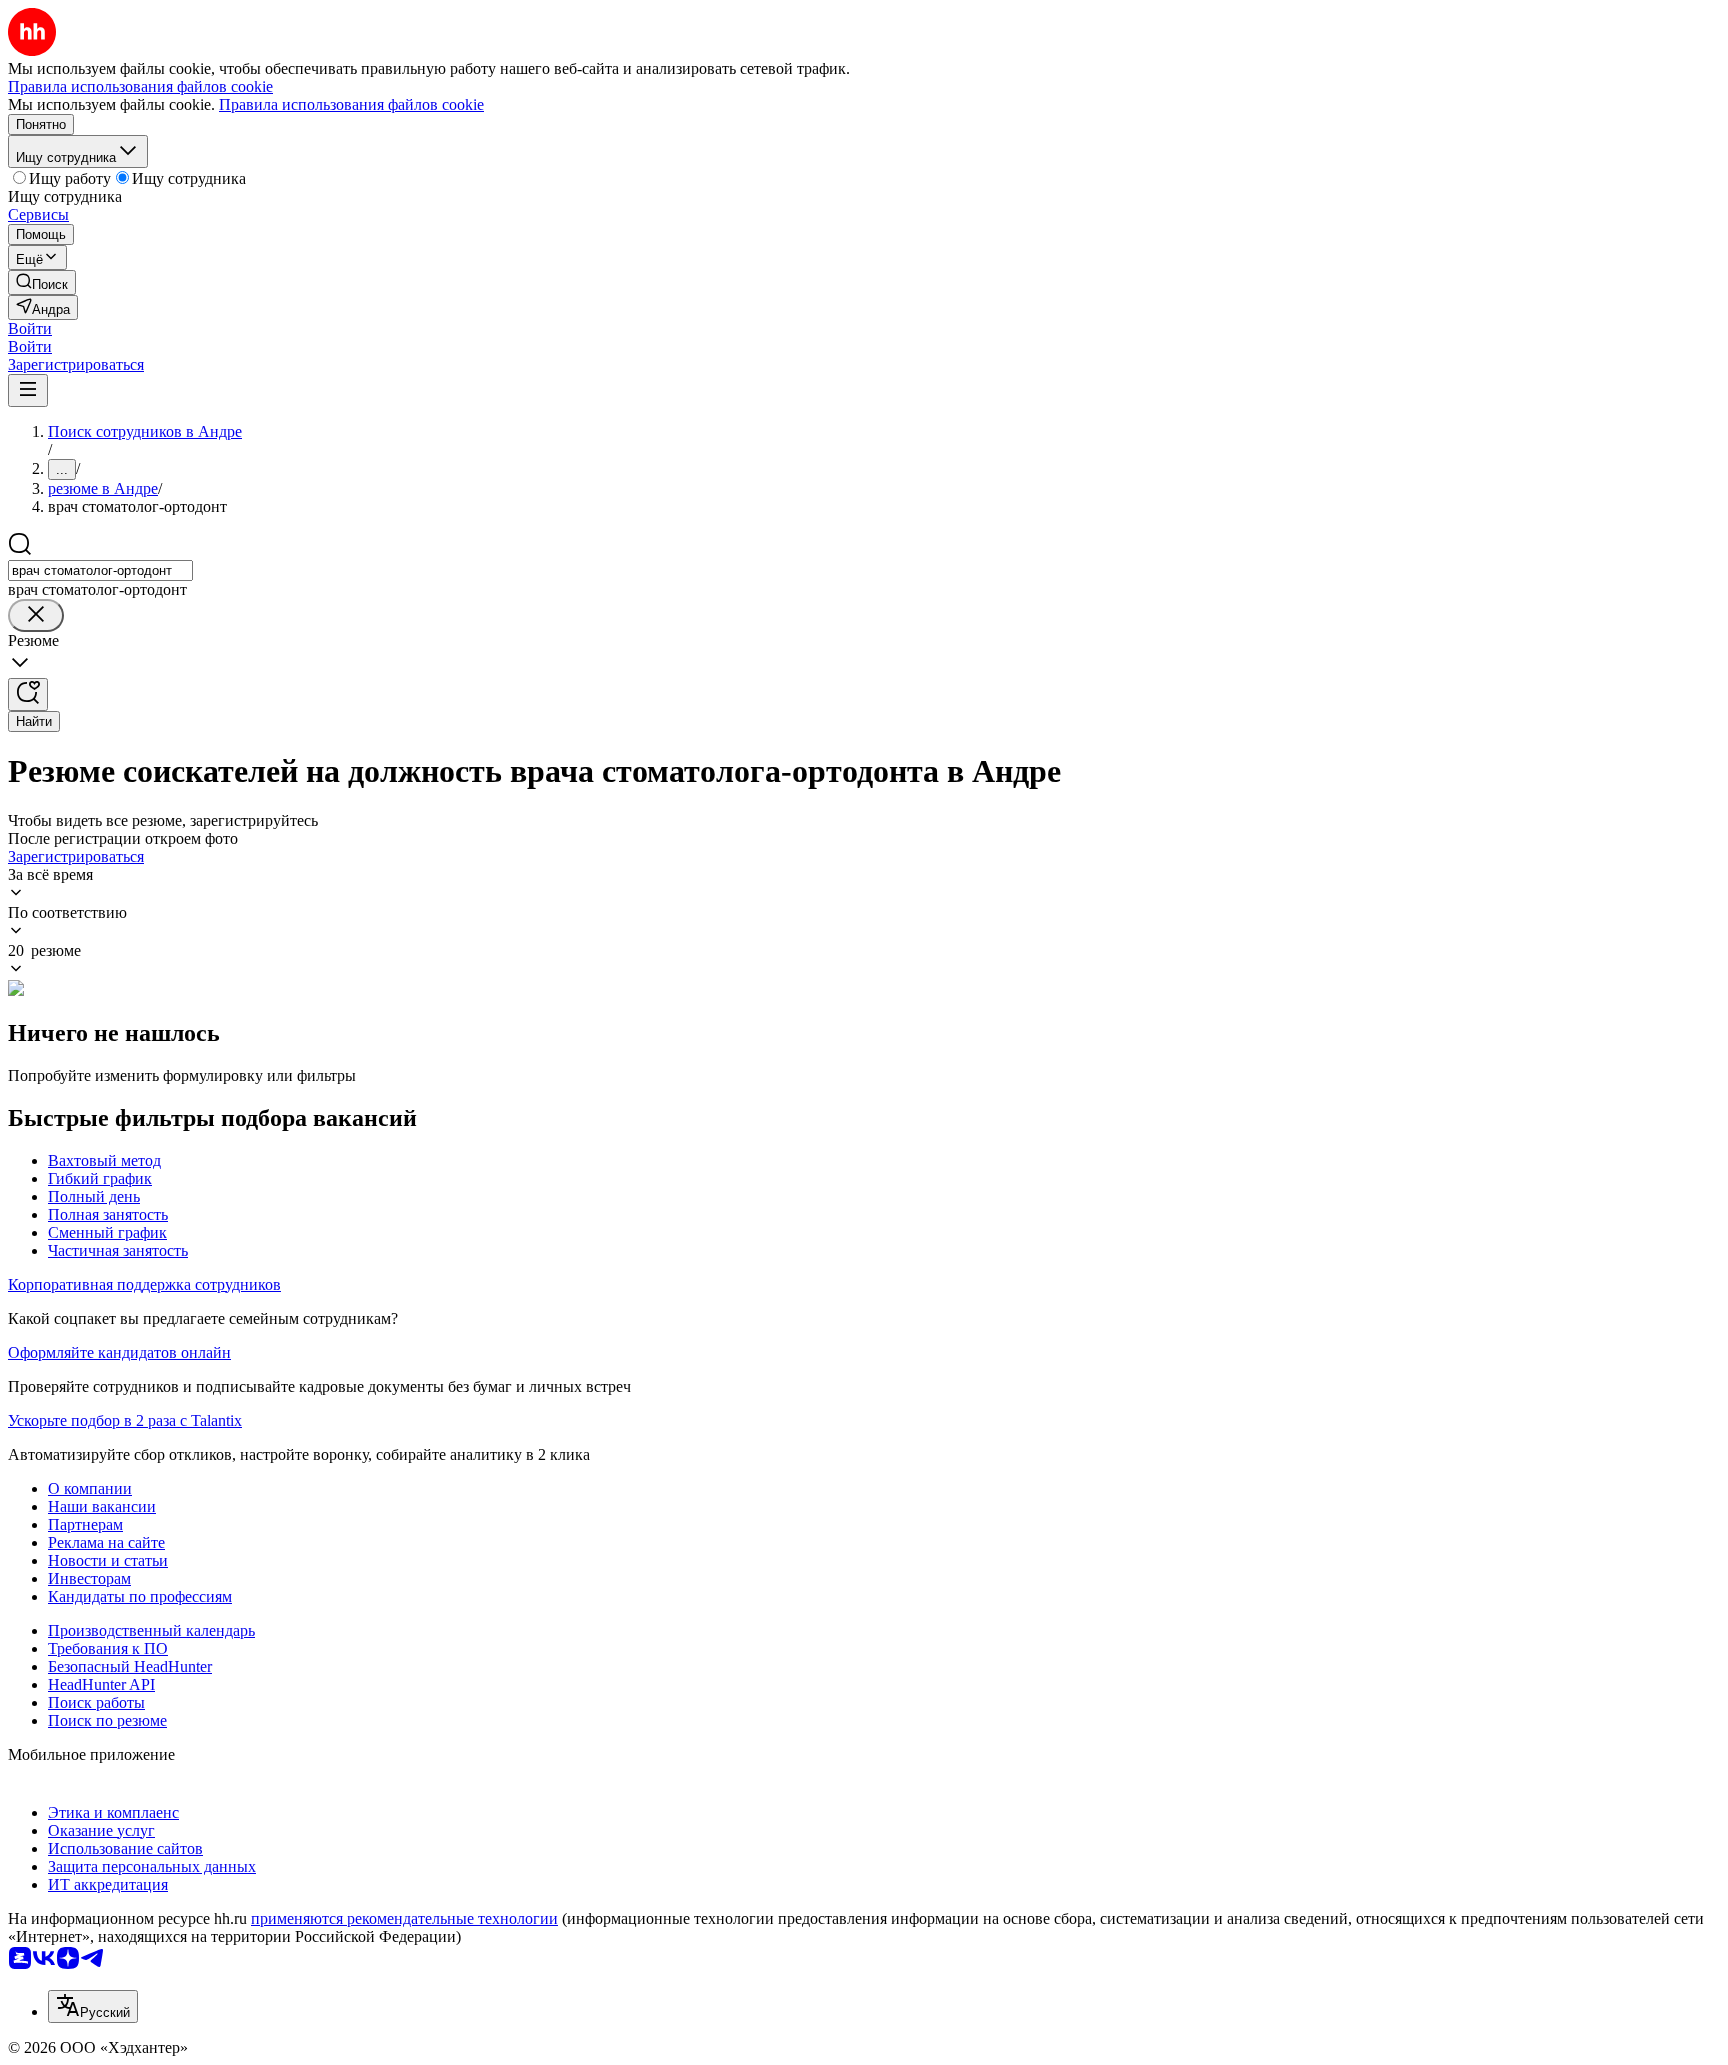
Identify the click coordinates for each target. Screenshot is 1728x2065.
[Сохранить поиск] (28, 694)
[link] (42, 282)
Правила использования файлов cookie (351, 104)
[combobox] (100, 570)
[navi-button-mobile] (28, 390)
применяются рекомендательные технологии (404, 1918)
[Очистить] (36, 615)
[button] (30, 328)
